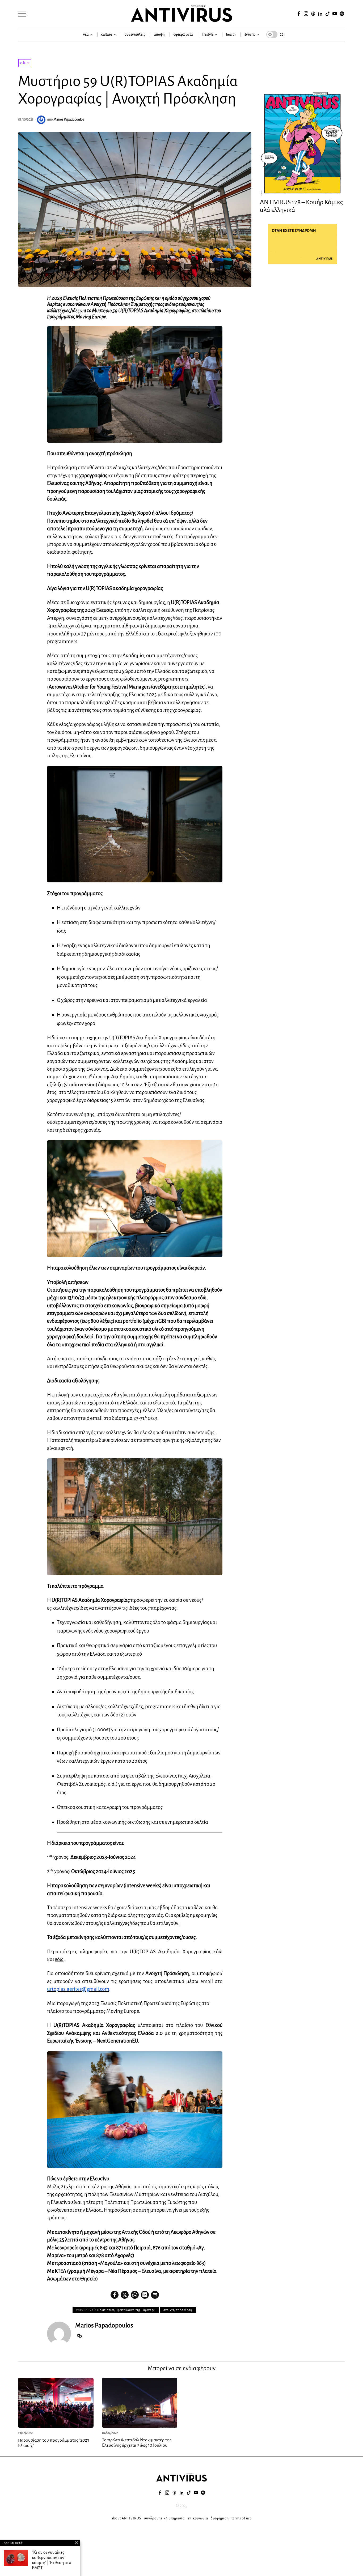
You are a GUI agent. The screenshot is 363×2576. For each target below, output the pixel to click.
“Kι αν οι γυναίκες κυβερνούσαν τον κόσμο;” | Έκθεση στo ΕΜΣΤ (52, 2560)
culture (25, 63)
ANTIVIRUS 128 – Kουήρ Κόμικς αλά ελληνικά (301, 206)
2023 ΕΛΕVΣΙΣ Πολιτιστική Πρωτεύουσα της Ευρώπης (116, 2310)
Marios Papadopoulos (69, 119)
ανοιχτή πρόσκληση (178, 2310)
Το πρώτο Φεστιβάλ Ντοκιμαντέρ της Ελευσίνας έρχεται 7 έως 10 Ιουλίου (137, 2443)
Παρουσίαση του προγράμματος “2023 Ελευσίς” (54, 2443)
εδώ (202, 1298)
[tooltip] (299, 14)
